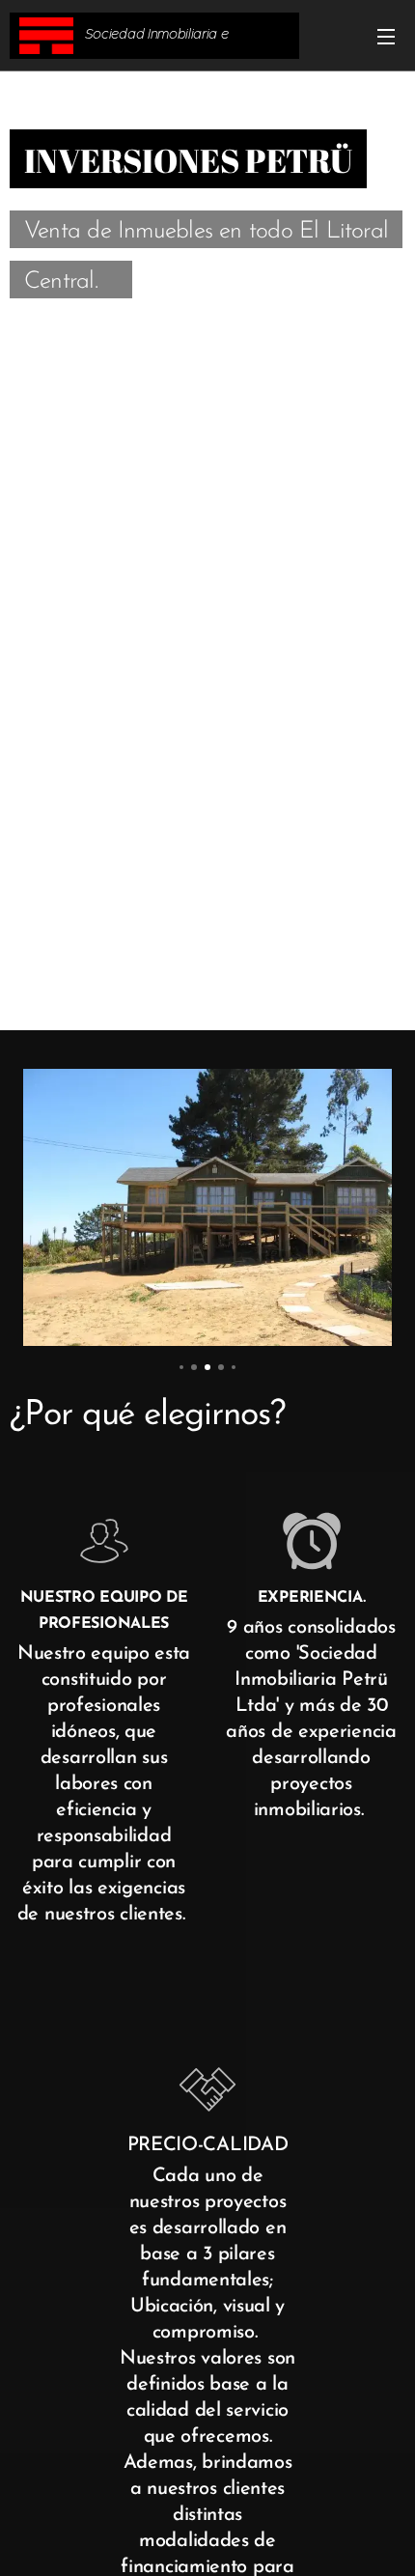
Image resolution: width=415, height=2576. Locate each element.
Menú (386, 36)
